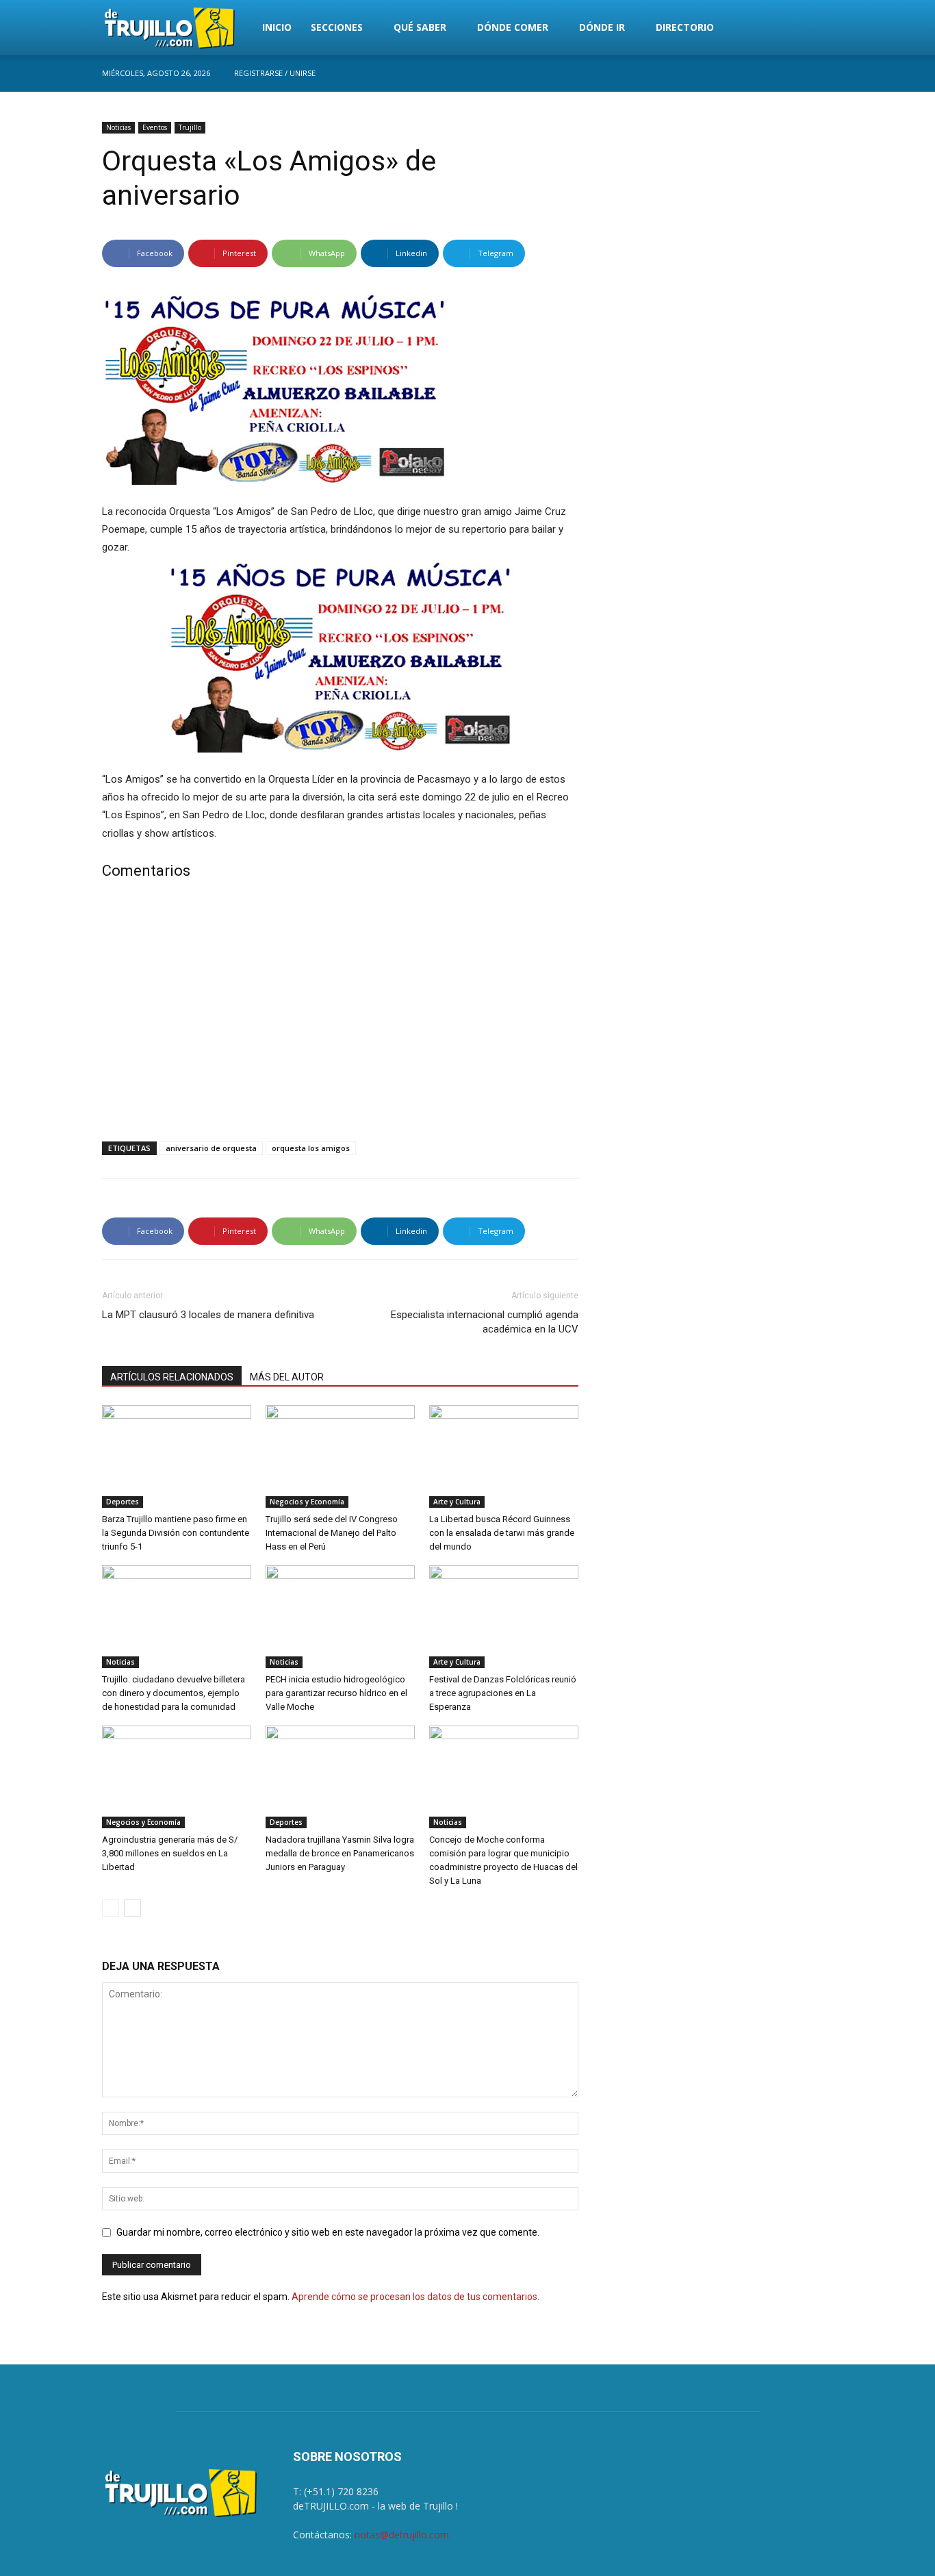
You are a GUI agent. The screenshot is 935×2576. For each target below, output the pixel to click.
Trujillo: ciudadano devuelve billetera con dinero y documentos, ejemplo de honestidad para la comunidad (174, 1693)
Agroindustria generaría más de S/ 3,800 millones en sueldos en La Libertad (170, 1853)
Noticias (118, 127)
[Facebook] (823, 73)
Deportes (123, 1502)
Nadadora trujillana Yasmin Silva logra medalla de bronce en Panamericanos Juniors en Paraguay (340, 1853)
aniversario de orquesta (211, 1148)
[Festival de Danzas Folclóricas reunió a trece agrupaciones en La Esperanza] (504, 1617)
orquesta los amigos (311, 1148)
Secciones (337, 27)
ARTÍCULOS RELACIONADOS (172, 1377)
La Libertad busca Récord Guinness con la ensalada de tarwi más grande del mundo (502, 1533)
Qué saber (420, 27)
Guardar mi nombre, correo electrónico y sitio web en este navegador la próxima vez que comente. (328, 2232)
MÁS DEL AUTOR (287, 1377)
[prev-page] (111, 1908)
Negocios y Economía (307, 1502)
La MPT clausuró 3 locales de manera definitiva (208, 1315)
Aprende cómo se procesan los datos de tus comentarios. (415, 2297)
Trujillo (190, 127)
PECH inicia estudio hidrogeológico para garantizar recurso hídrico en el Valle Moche (336, 1693)
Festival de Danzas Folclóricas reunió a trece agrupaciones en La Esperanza (503, 1693)
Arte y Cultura (457, 1502)
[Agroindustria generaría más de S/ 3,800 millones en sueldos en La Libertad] (177, 1777)
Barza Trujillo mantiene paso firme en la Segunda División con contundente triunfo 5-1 (176, 1533)
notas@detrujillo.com (402, 2535)
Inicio (277, 27)
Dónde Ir (602, 27)
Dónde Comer (513, 27)
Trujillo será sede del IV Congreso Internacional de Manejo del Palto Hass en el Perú (332, 1533)
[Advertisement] (340, 1013)
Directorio (685, 27)
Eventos (155, 127)
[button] (817, 28)
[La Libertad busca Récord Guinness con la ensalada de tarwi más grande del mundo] (504, 1456)
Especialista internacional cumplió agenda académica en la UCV (485, 1322)
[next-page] (132, 1908)
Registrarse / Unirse (275, 73)
